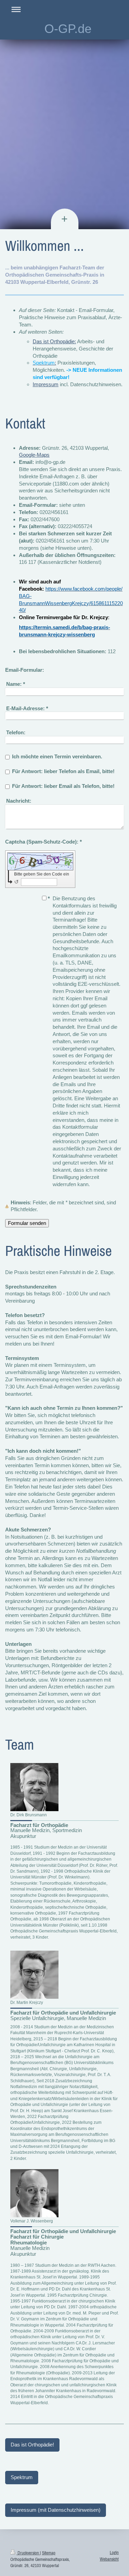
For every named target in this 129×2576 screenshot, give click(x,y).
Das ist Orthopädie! (32, 2445)
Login (114, 2552)
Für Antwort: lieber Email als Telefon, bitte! (63, 786)
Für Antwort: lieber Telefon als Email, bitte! (63, 771)
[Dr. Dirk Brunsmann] (34, 1787)
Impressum (46, 384)
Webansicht (109, 2559)
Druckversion (28, 2553)
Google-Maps (34, 455)
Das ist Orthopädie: (54, 341)
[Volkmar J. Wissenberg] (34, 2193)
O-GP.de (68, 29)
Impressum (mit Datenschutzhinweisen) (56, 2510)
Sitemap (49, 2553)
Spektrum (22, 2477)
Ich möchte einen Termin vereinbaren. (57, 756)
